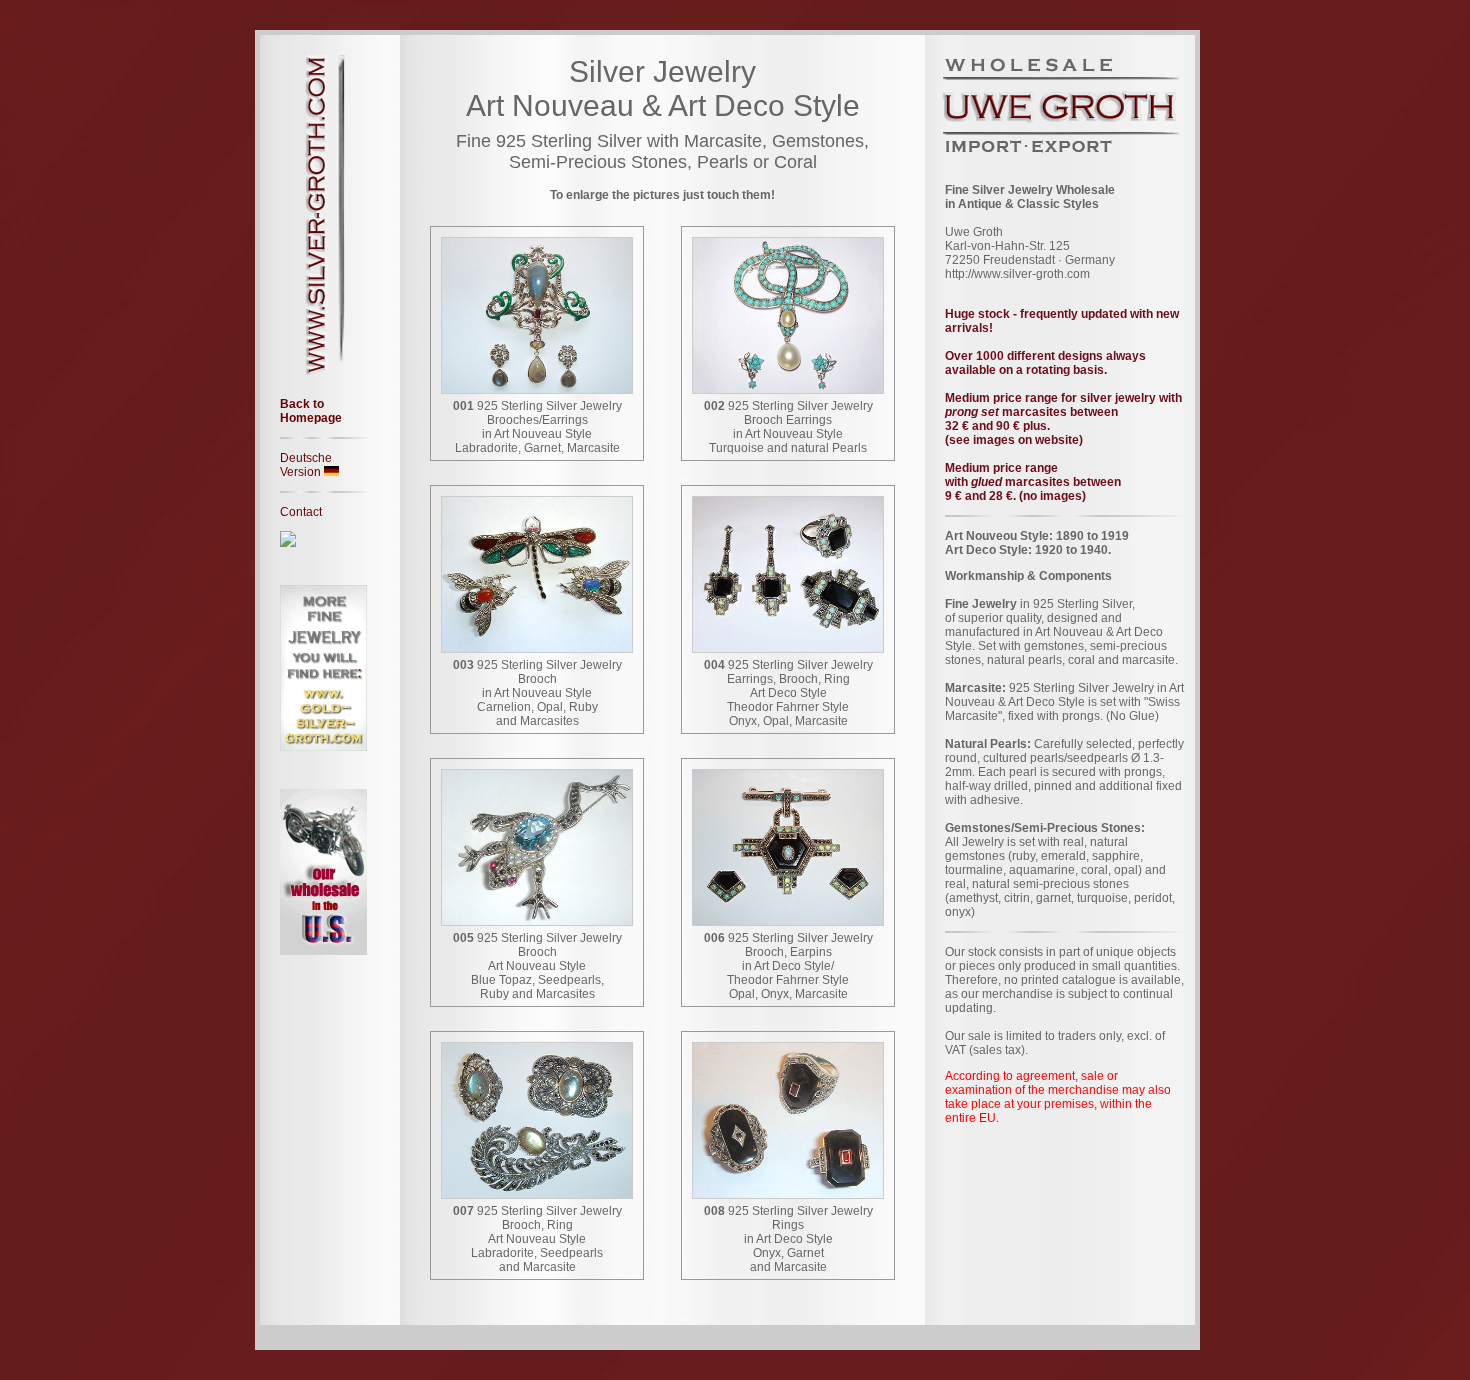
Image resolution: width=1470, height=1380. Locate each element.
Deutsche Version (306, 465)
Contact (301, 512)
